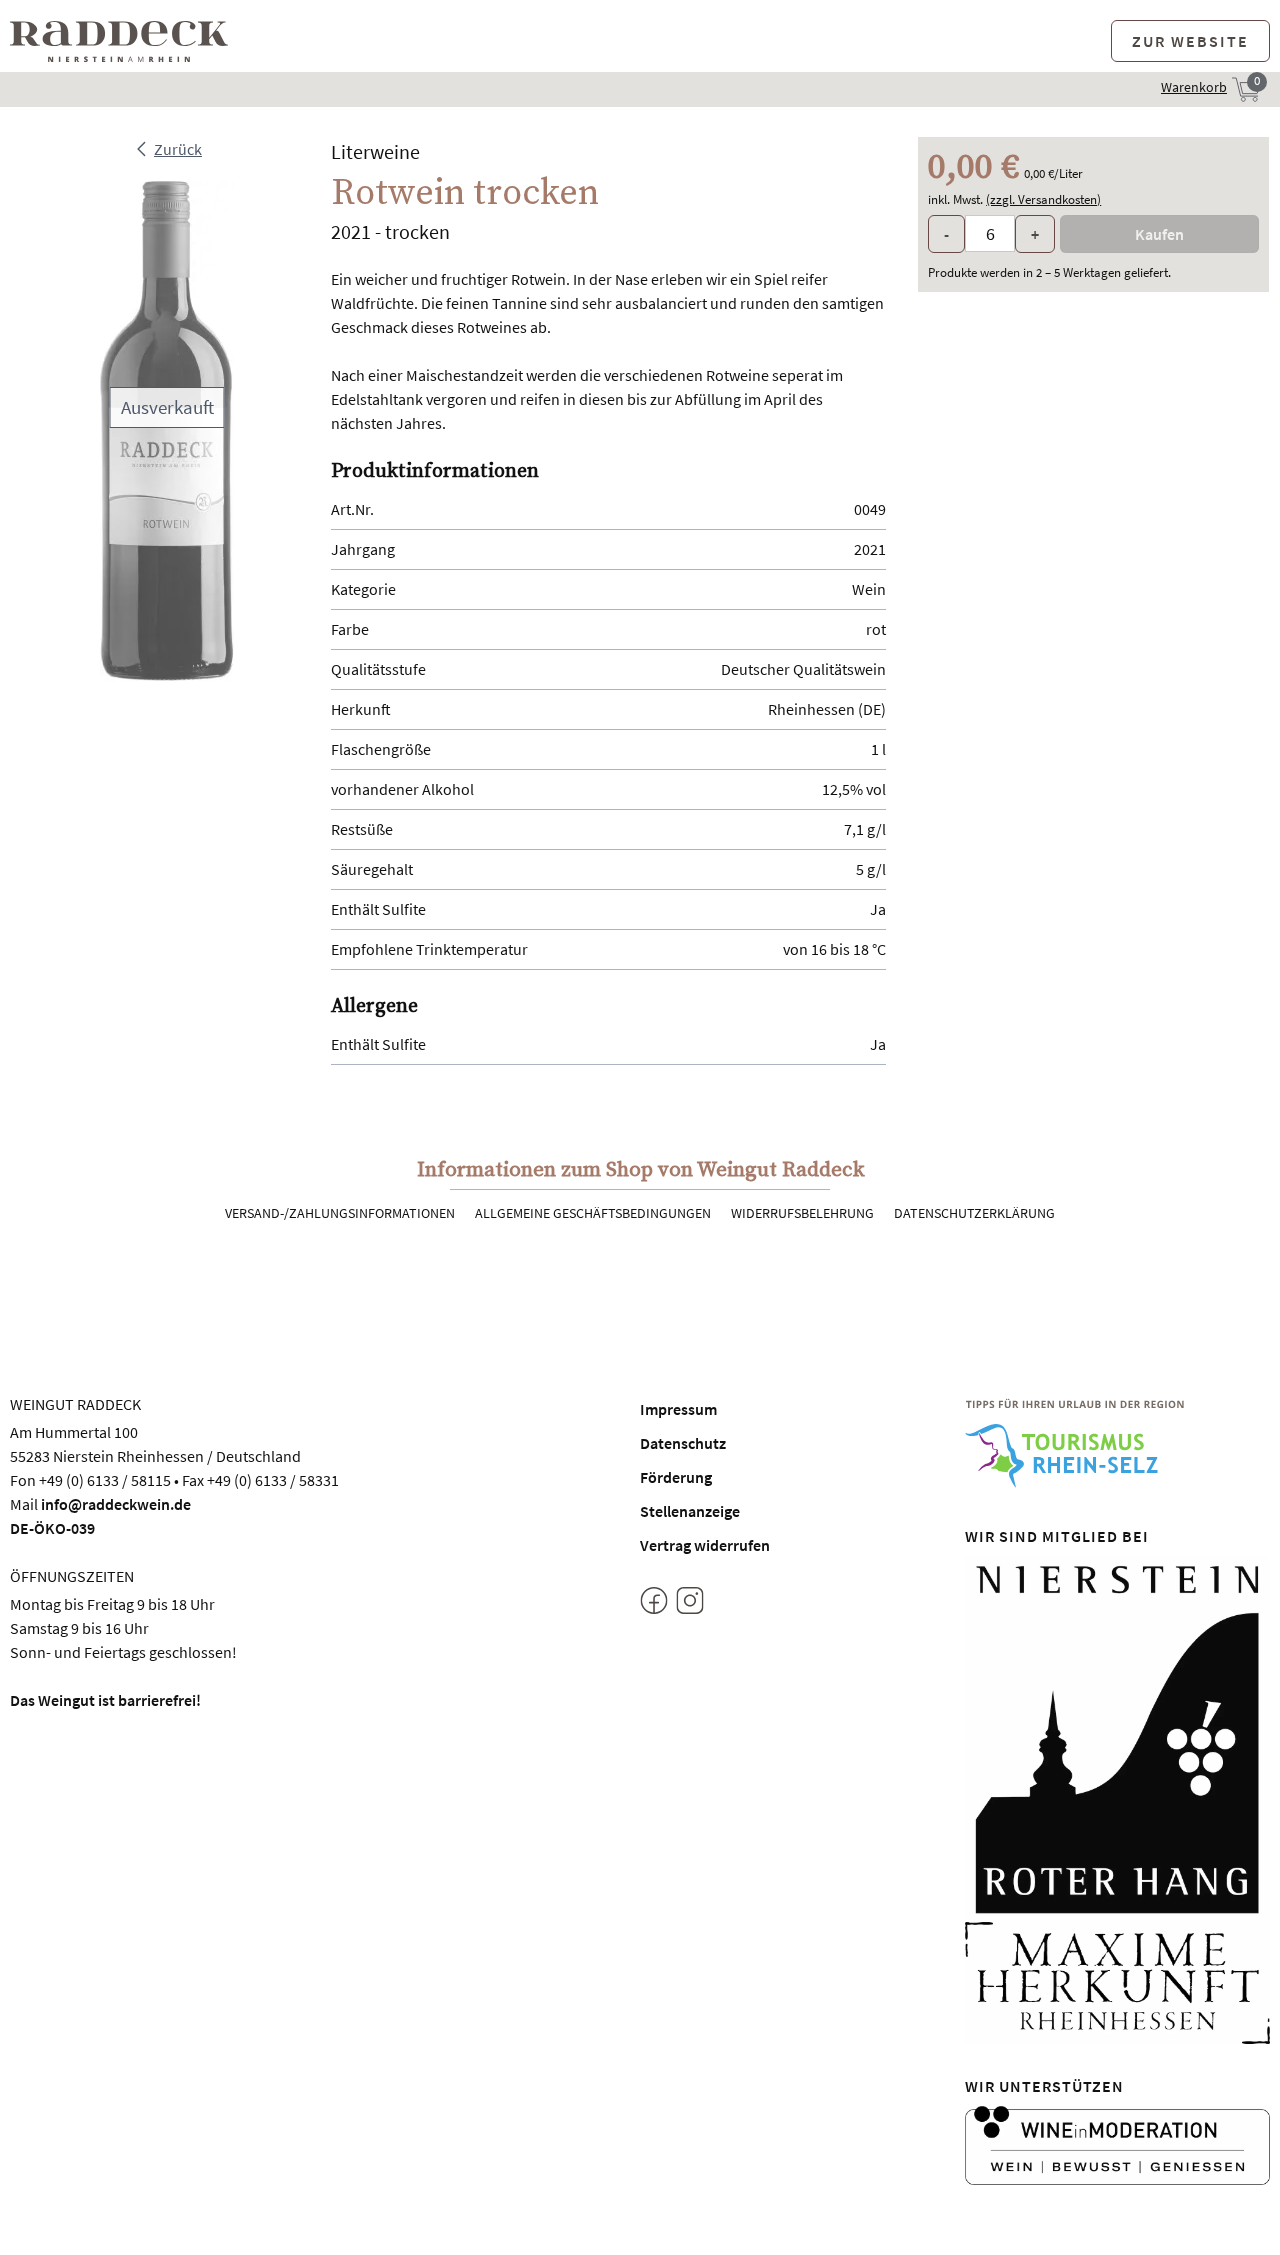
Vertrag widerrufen (705, 1545)
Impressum (678, 1409)
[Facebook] (654, 1604)
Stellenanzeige (690, 1511)
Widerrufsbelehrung (802, 1213)
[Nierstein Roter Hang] (1117, 1737)
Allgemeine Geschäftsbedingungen (593, 1213)
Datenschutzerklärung (974, 1213)
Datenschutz (683, 1443)
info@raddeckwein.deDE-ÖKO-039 (100, 1516)
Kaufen (1159, 234)
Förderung (676, 1477)
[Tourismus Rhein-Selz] (1117, 1443)
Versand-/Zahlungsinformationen (340, 1213)
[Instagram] (690, 1604)
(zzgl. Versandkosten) (1043, 199)
